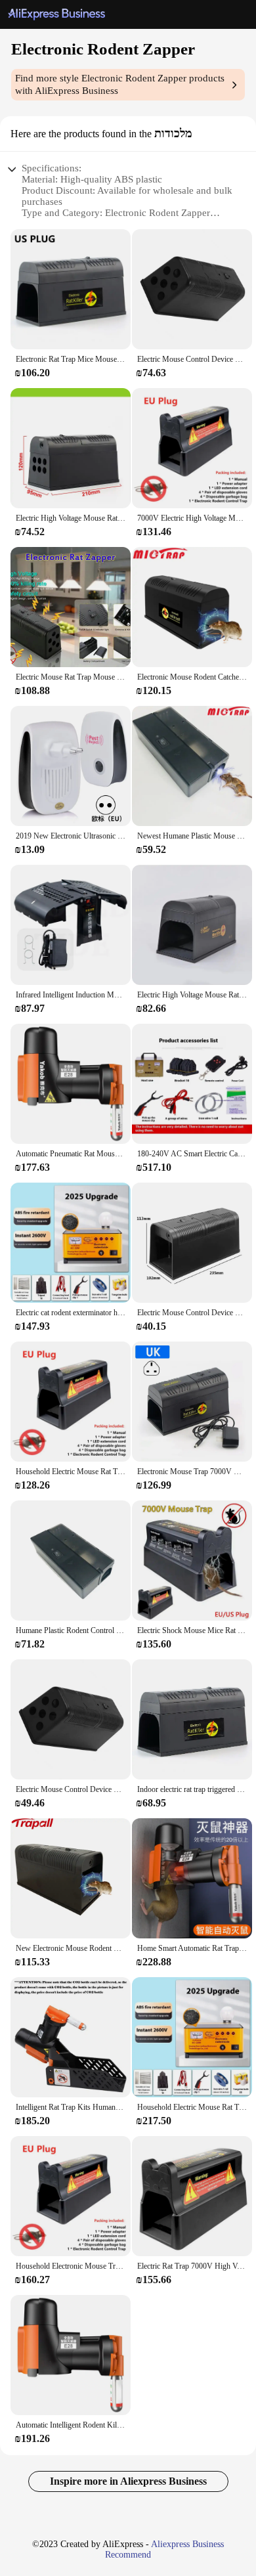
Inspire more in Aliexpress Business (128, 2481)
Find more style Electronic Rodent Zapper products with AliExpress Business (120, 84)
